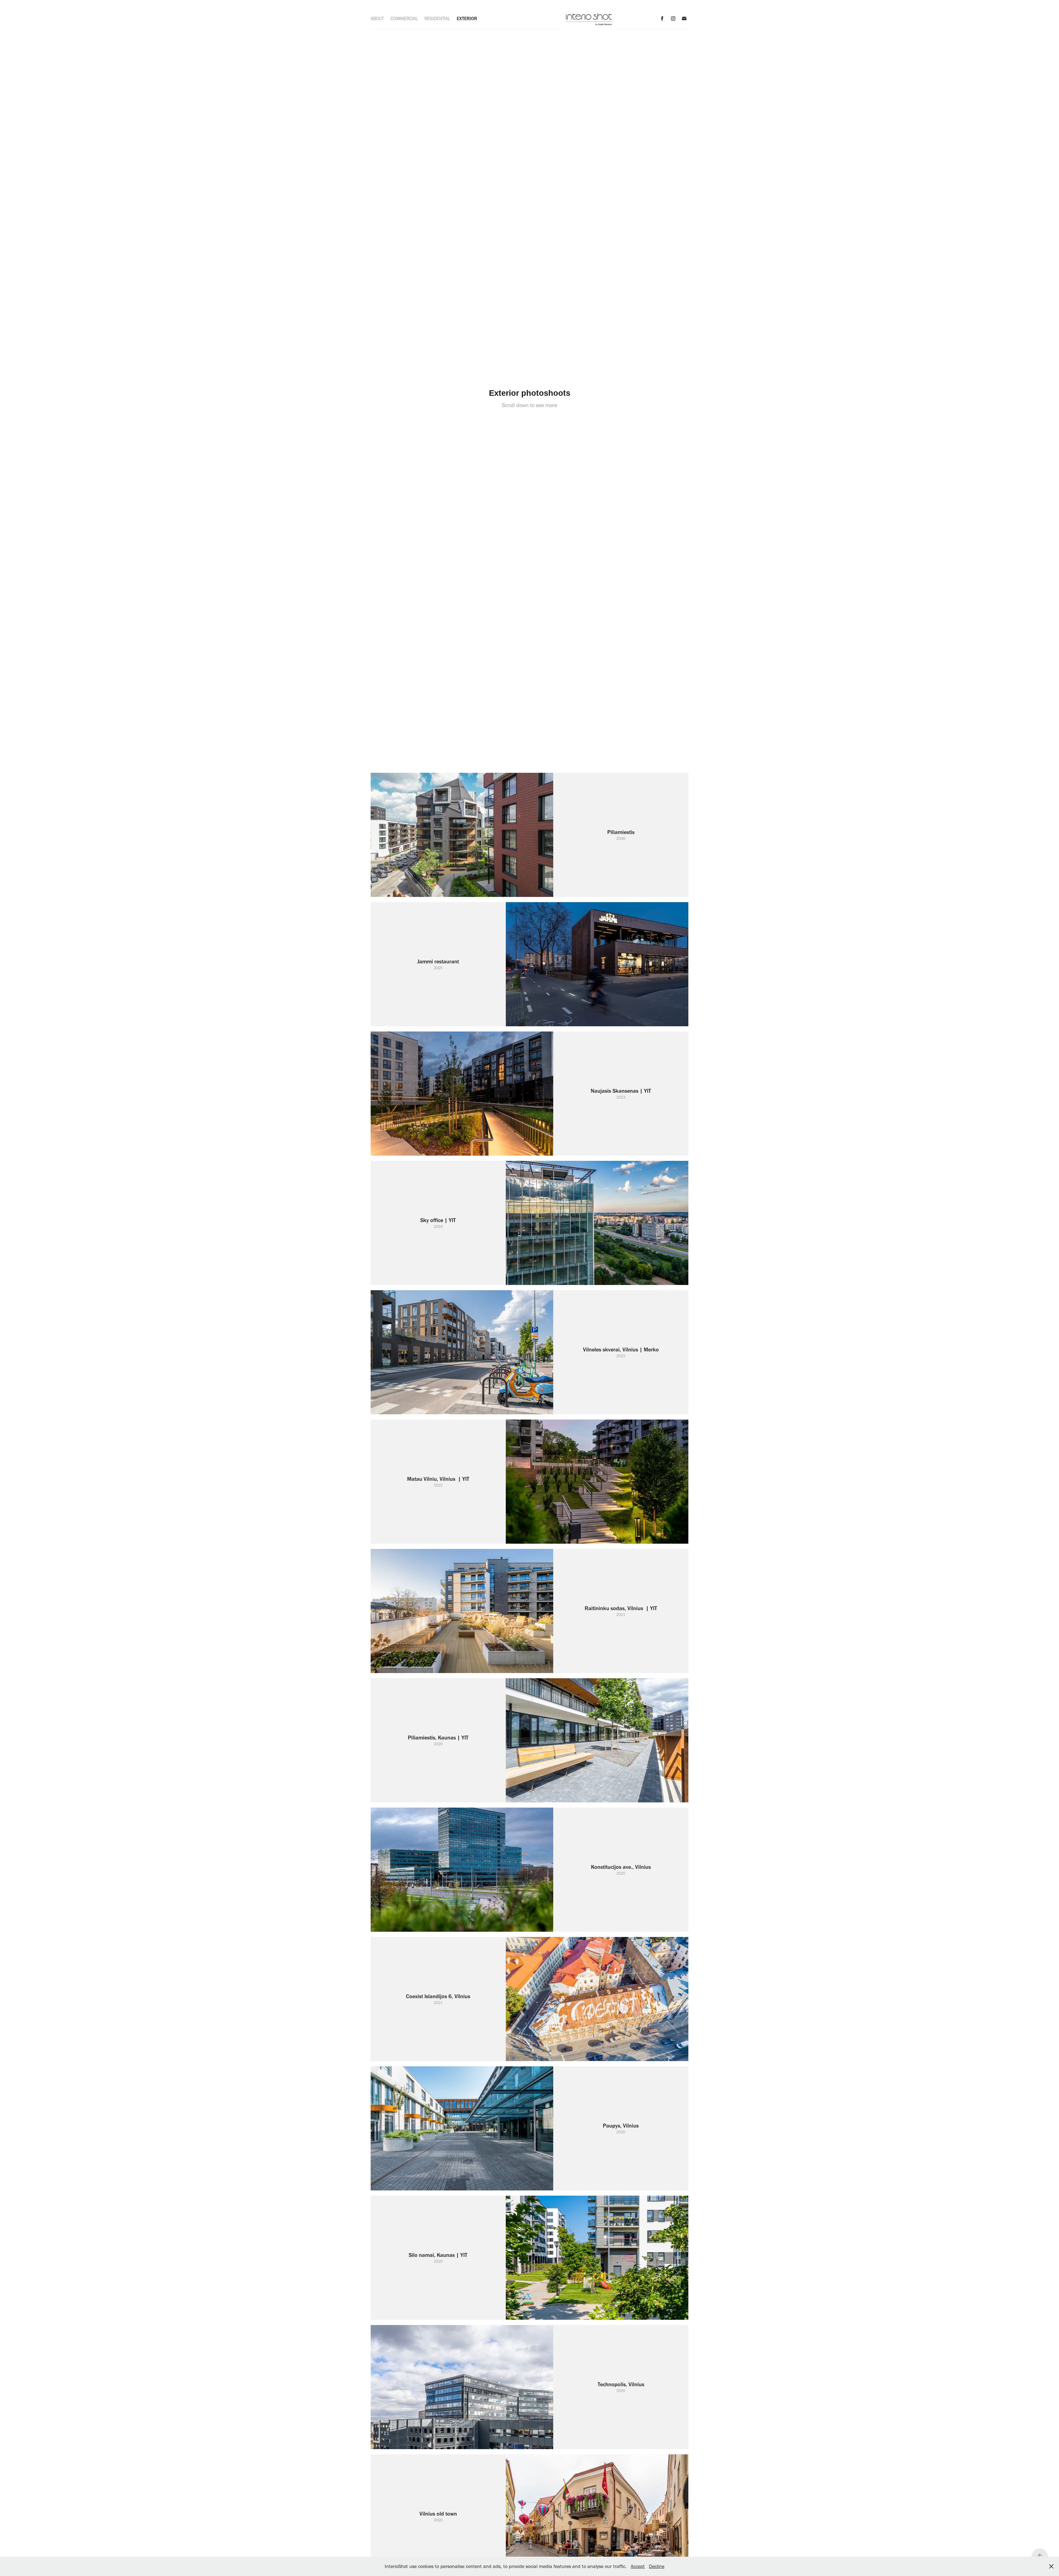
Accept (638, 2566)
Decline (657, 2566)
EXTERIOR (467, 18)
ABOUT (377, 18)
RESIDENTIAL (437, 18)
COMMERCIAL (404, 18)
